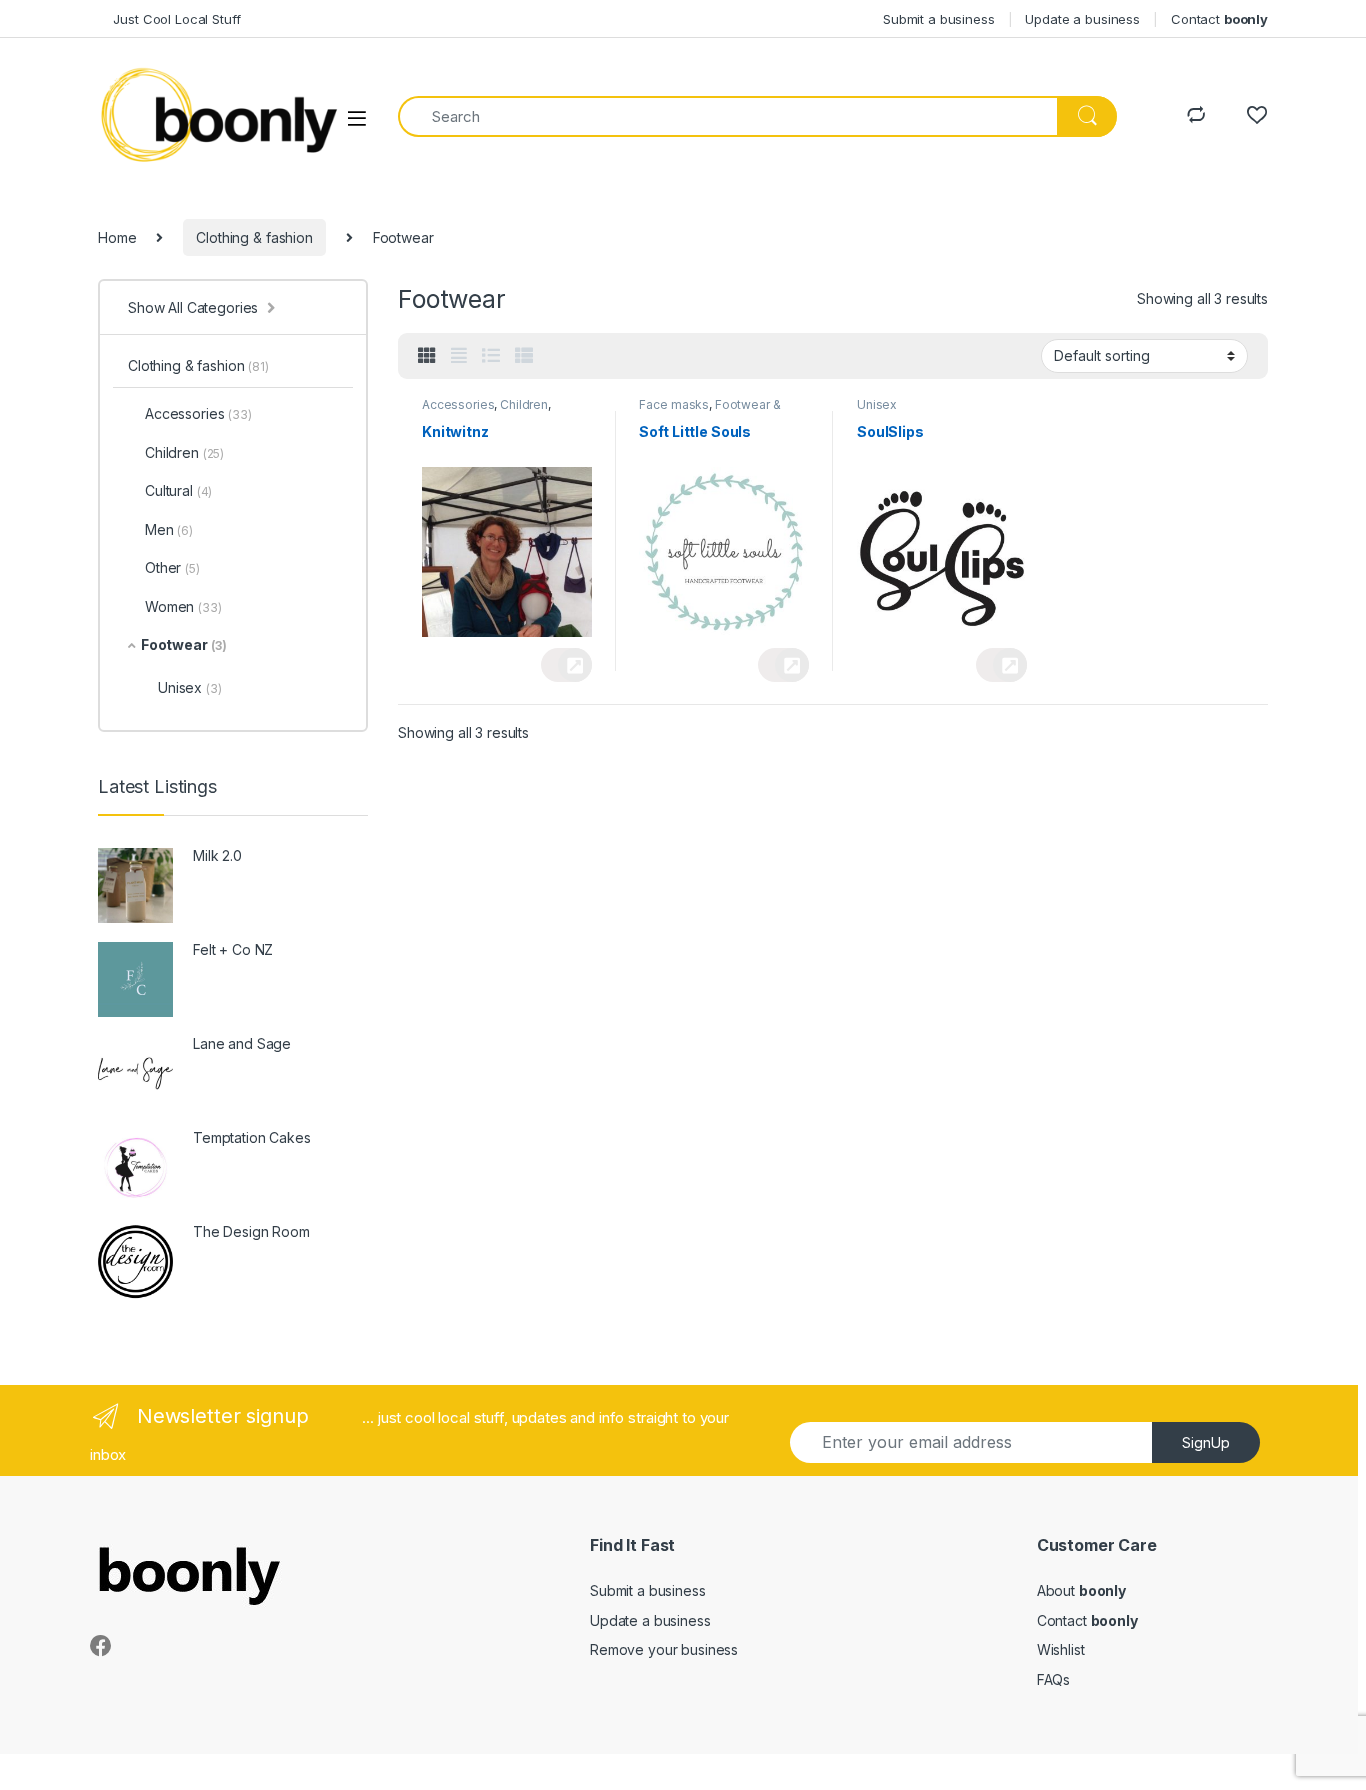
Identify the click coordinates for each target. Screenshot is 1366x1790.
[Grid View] (427, 356)
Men (169, 529)
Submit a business (939, 19)
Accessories (458, 404)
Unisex (877, 404)
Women (183, 606)
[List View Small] (524, 356)
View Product (566, 665)
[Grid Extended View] (459, 356)
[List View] (491, 356)
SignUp (1206, 1442)
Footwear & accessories (709, 411)
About (1081, 1590)
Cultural (178, 490)
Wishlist (1061, 1649)
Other (172, 567)
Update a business (1082, 19)
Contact (1219, 19)
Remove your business (664, 1649)
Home (117, 237)
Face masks (674, 404)
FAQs (1053, 1679)
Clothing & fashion (254, 237)
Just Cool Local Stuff (169, 19)
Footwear (184, 644)
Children (524, 404)
